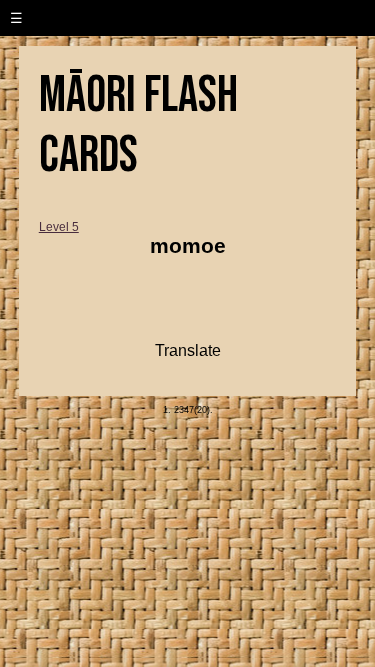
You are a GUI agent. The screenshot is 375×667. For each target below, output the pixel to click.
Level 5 (59, 227)
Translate (188, 350)
